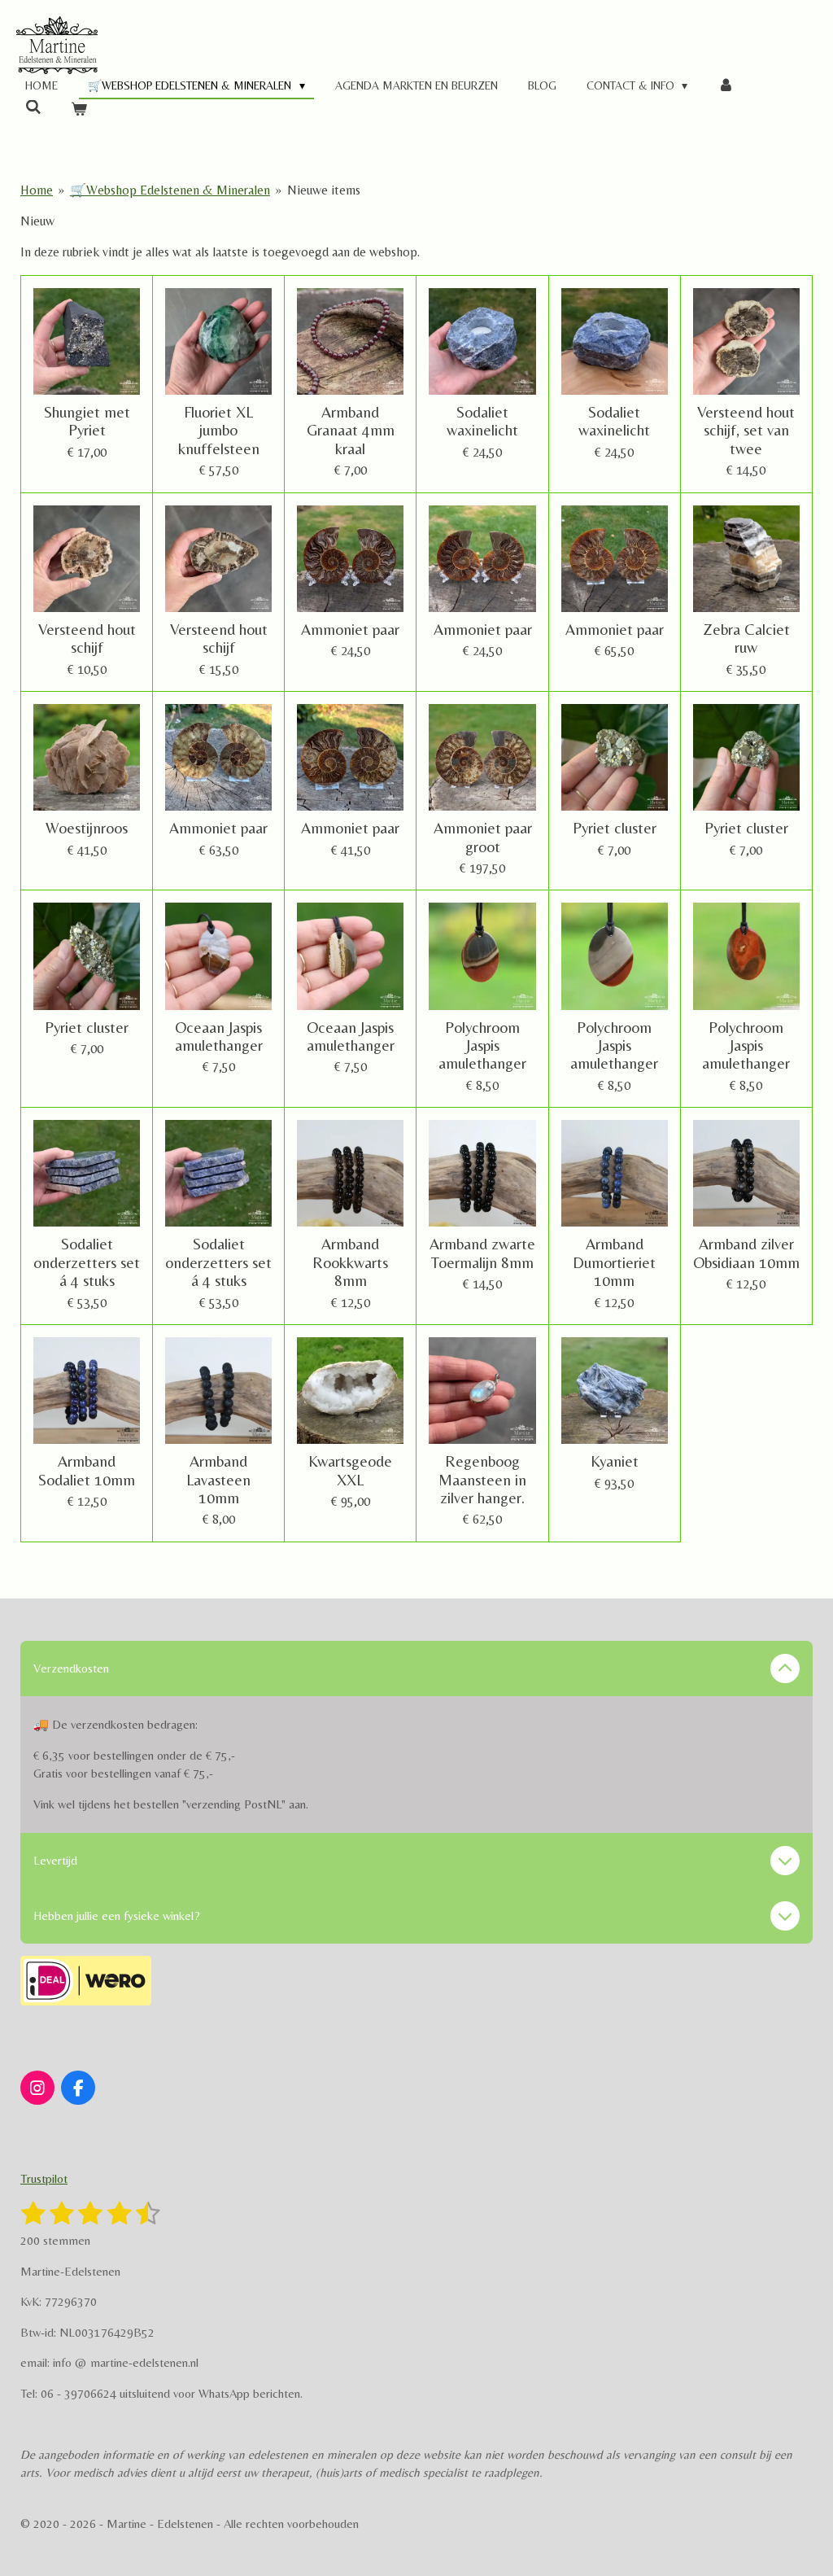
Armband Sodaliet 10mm (87, 1470)
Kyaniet (615, 1461)
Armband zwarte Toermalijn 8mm (482, 1253)
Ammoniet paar (350, 629)
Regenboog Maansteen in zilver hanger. (482, 1479)
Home (37, 190)
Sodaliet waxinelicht (482, 421)
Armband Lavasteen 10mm (218, 1479)
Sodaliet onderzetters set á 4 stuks (87, 1262)
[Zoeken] (33, 107)
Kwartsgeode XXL (350, 1470)
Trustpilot (44, 2178)
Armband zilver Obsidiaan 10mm (746, 1253)
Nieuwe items (324, 190)
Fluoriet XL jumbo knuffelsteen (219, 430)
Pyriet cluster (615, 828)
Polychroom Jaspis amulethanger (482, 1045)
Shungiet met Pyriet (87, 421)
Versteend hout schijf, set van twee (746, 430)
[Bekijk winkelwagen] (80, 109)
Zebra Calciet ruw (746, 638)
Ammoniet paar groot (483, 837)
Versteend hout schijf (87, 638)
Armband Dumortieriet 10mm (614, 1262)
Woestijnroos (87, 828)
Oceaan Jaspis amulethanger (219, 1036)
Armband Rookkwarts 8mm (350, 1262)
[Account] (726, 86)
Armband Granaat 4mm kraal (351, 430)
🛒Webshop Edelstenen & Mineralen (170, 190)
